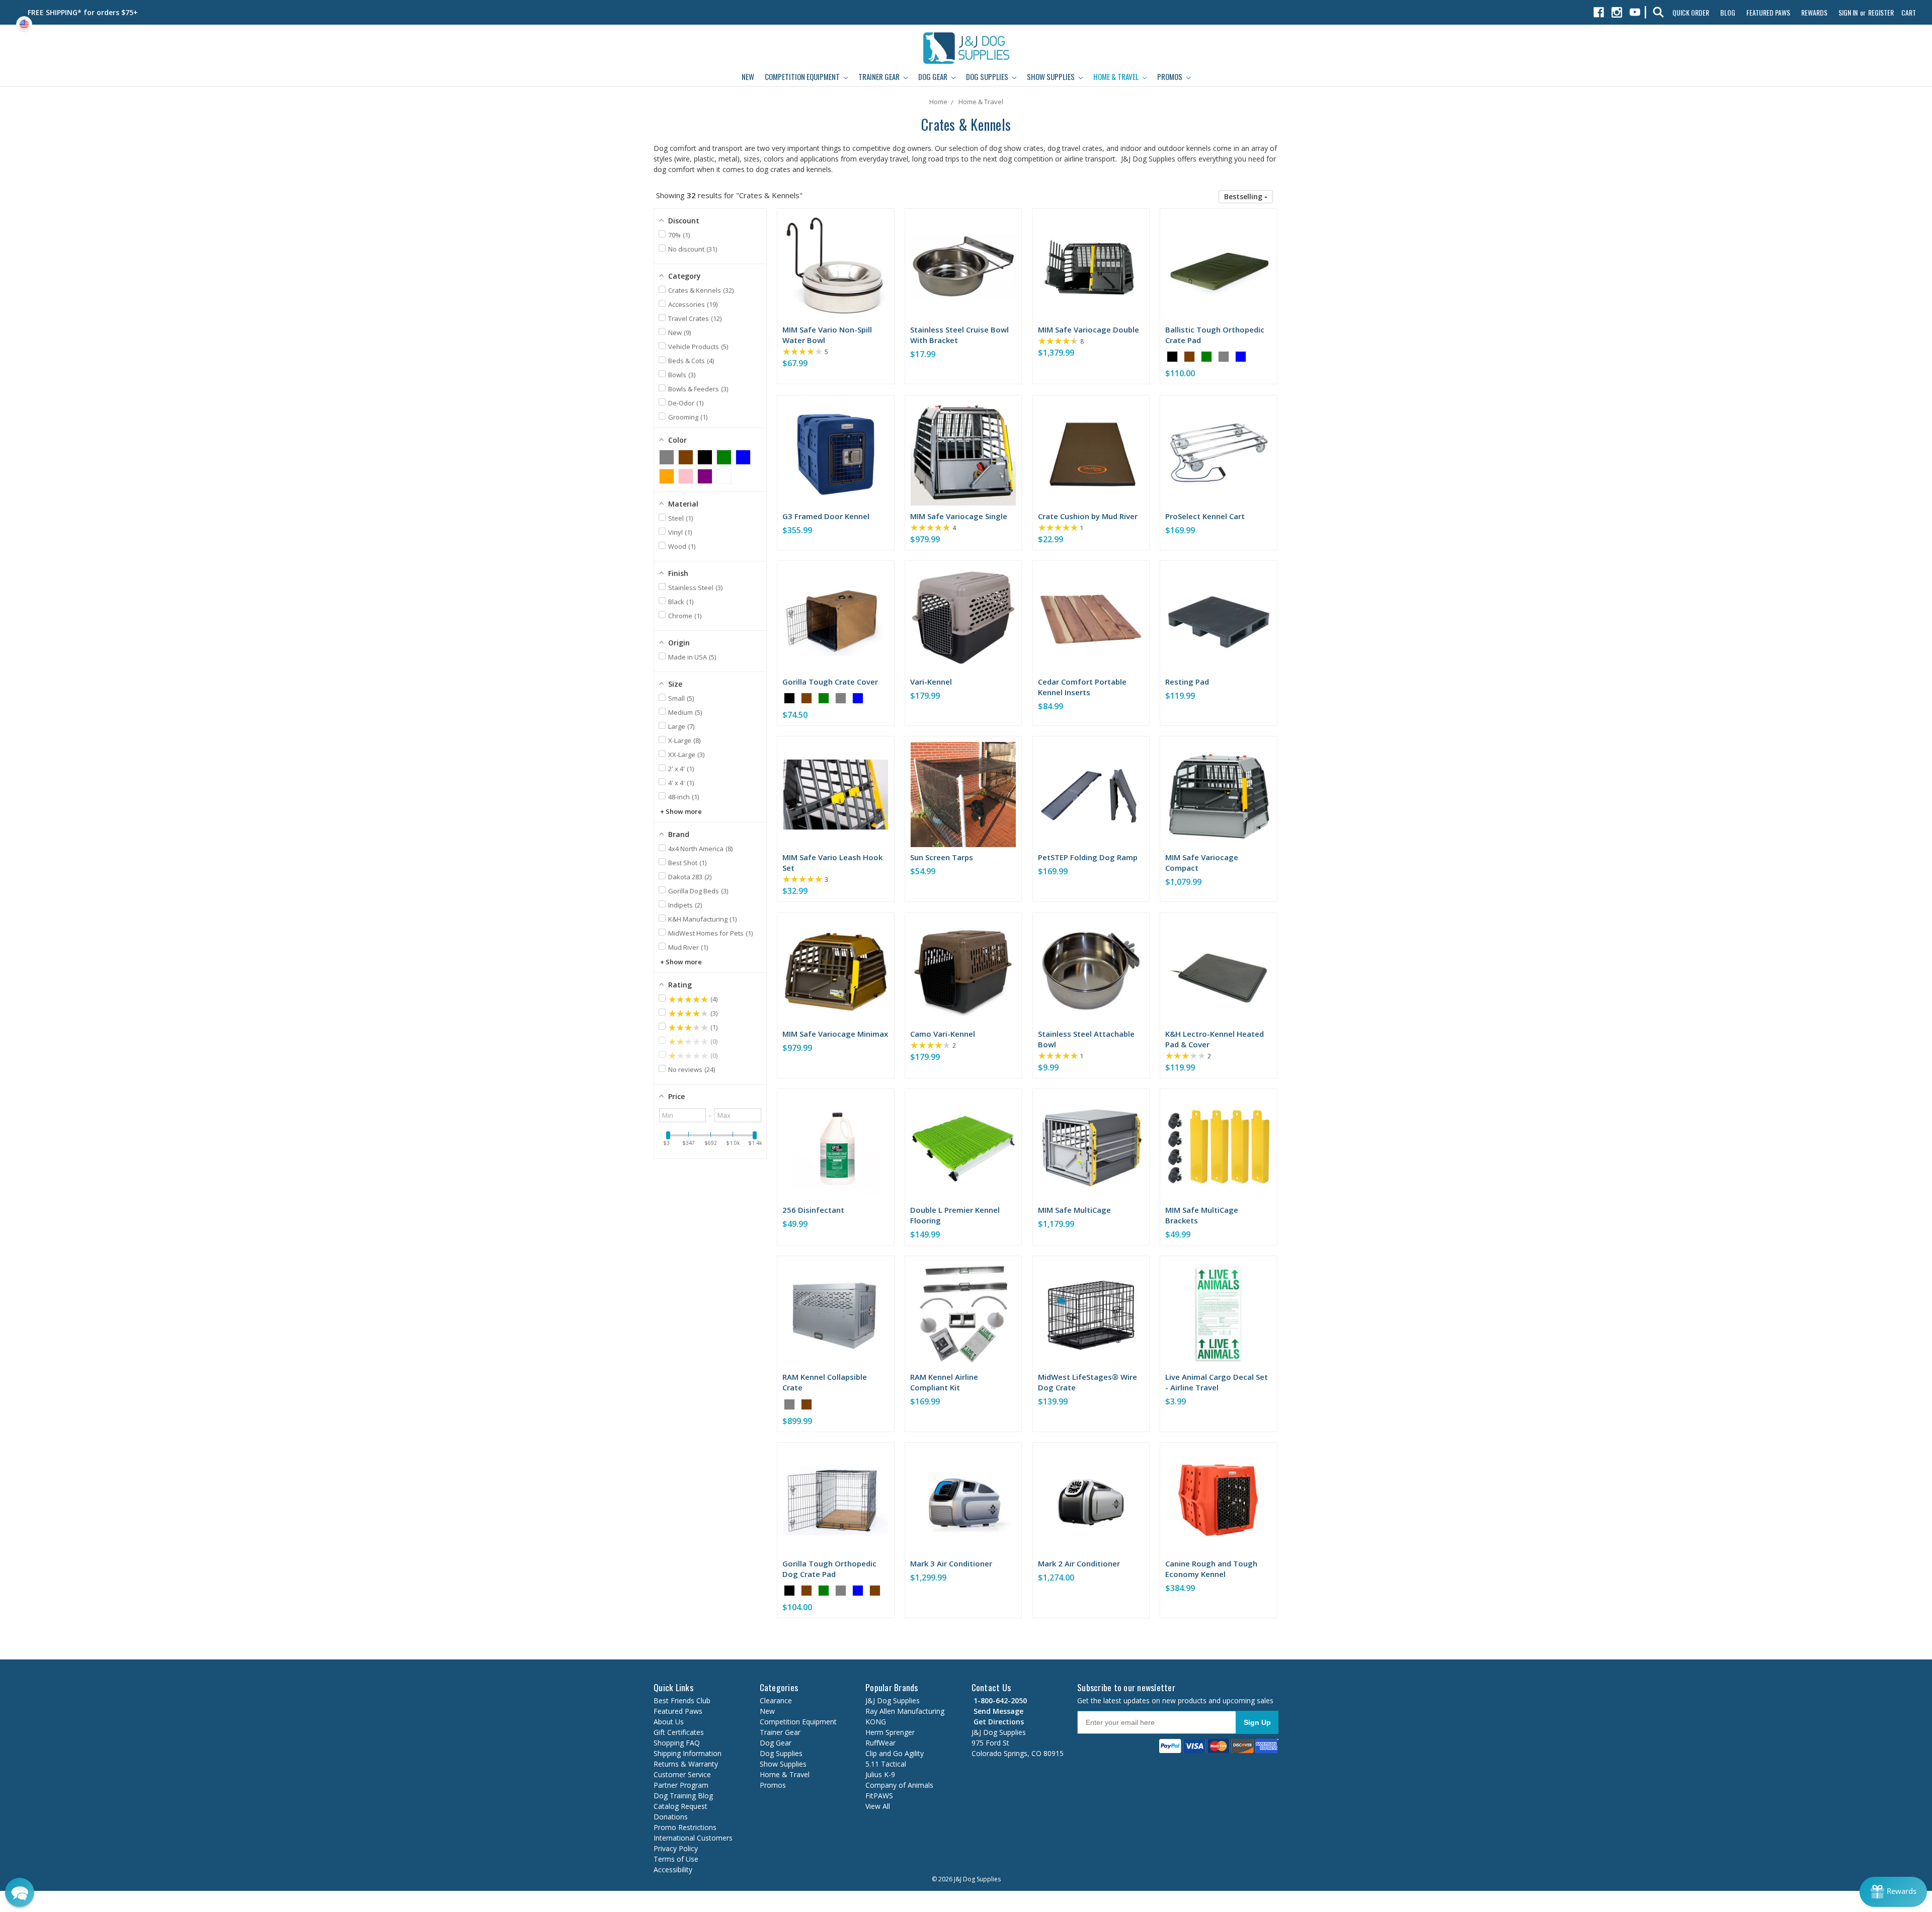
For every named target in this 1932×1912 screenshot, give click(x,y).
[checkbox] (667, 457)
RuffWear (880, 1743)
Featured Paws (1768, 12)
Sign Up (1257, 1722)
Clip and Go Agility (895, 1753)
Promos (1171, 76)
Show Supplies (1052, 76)
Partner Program (681, 1785)
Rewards (1814, 12)
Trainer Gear (880, 76)
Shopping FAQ (677, 1743)
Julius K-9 (880, 1774)
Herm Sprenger (890, 1732)
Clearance (776, 1700)
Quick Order (1691, 12)
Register (1881, 12)
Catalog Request (680, 1806)
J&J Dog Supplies (893, 1700)
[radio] (1172, 357)
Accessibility (673, 1869)
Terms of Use (676, 1859)
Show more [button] (684, 811)
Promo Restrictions (685, 1827)
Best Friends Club (682, 1700)
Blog (1728, 12)
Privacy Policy (676, 1848)
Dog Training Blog (683, 1796)
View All (878, 1806)
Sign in (1848, 12)
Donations (671, 1817)
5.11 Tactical (886, 1764)
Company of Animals (899, 1785)
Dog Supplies (988, 76)
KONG (876, 1722)
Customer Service (682, 1774)
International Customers (693, 1838)
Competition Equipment (803, 76)
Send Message (997, 1711)
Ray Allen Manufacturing (905, 1711)
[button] (1246, 197)
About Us (669, 1722)
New (748, 76)
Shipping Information (688, 1753)
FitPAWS (879, 1796)
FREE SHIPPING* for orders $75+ (83, 12)
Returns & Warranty (686, 1764)
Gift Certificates (679, 1732)
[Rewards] (1893, 1892)
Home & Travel (1117, 76)
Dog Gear (934, 76)
